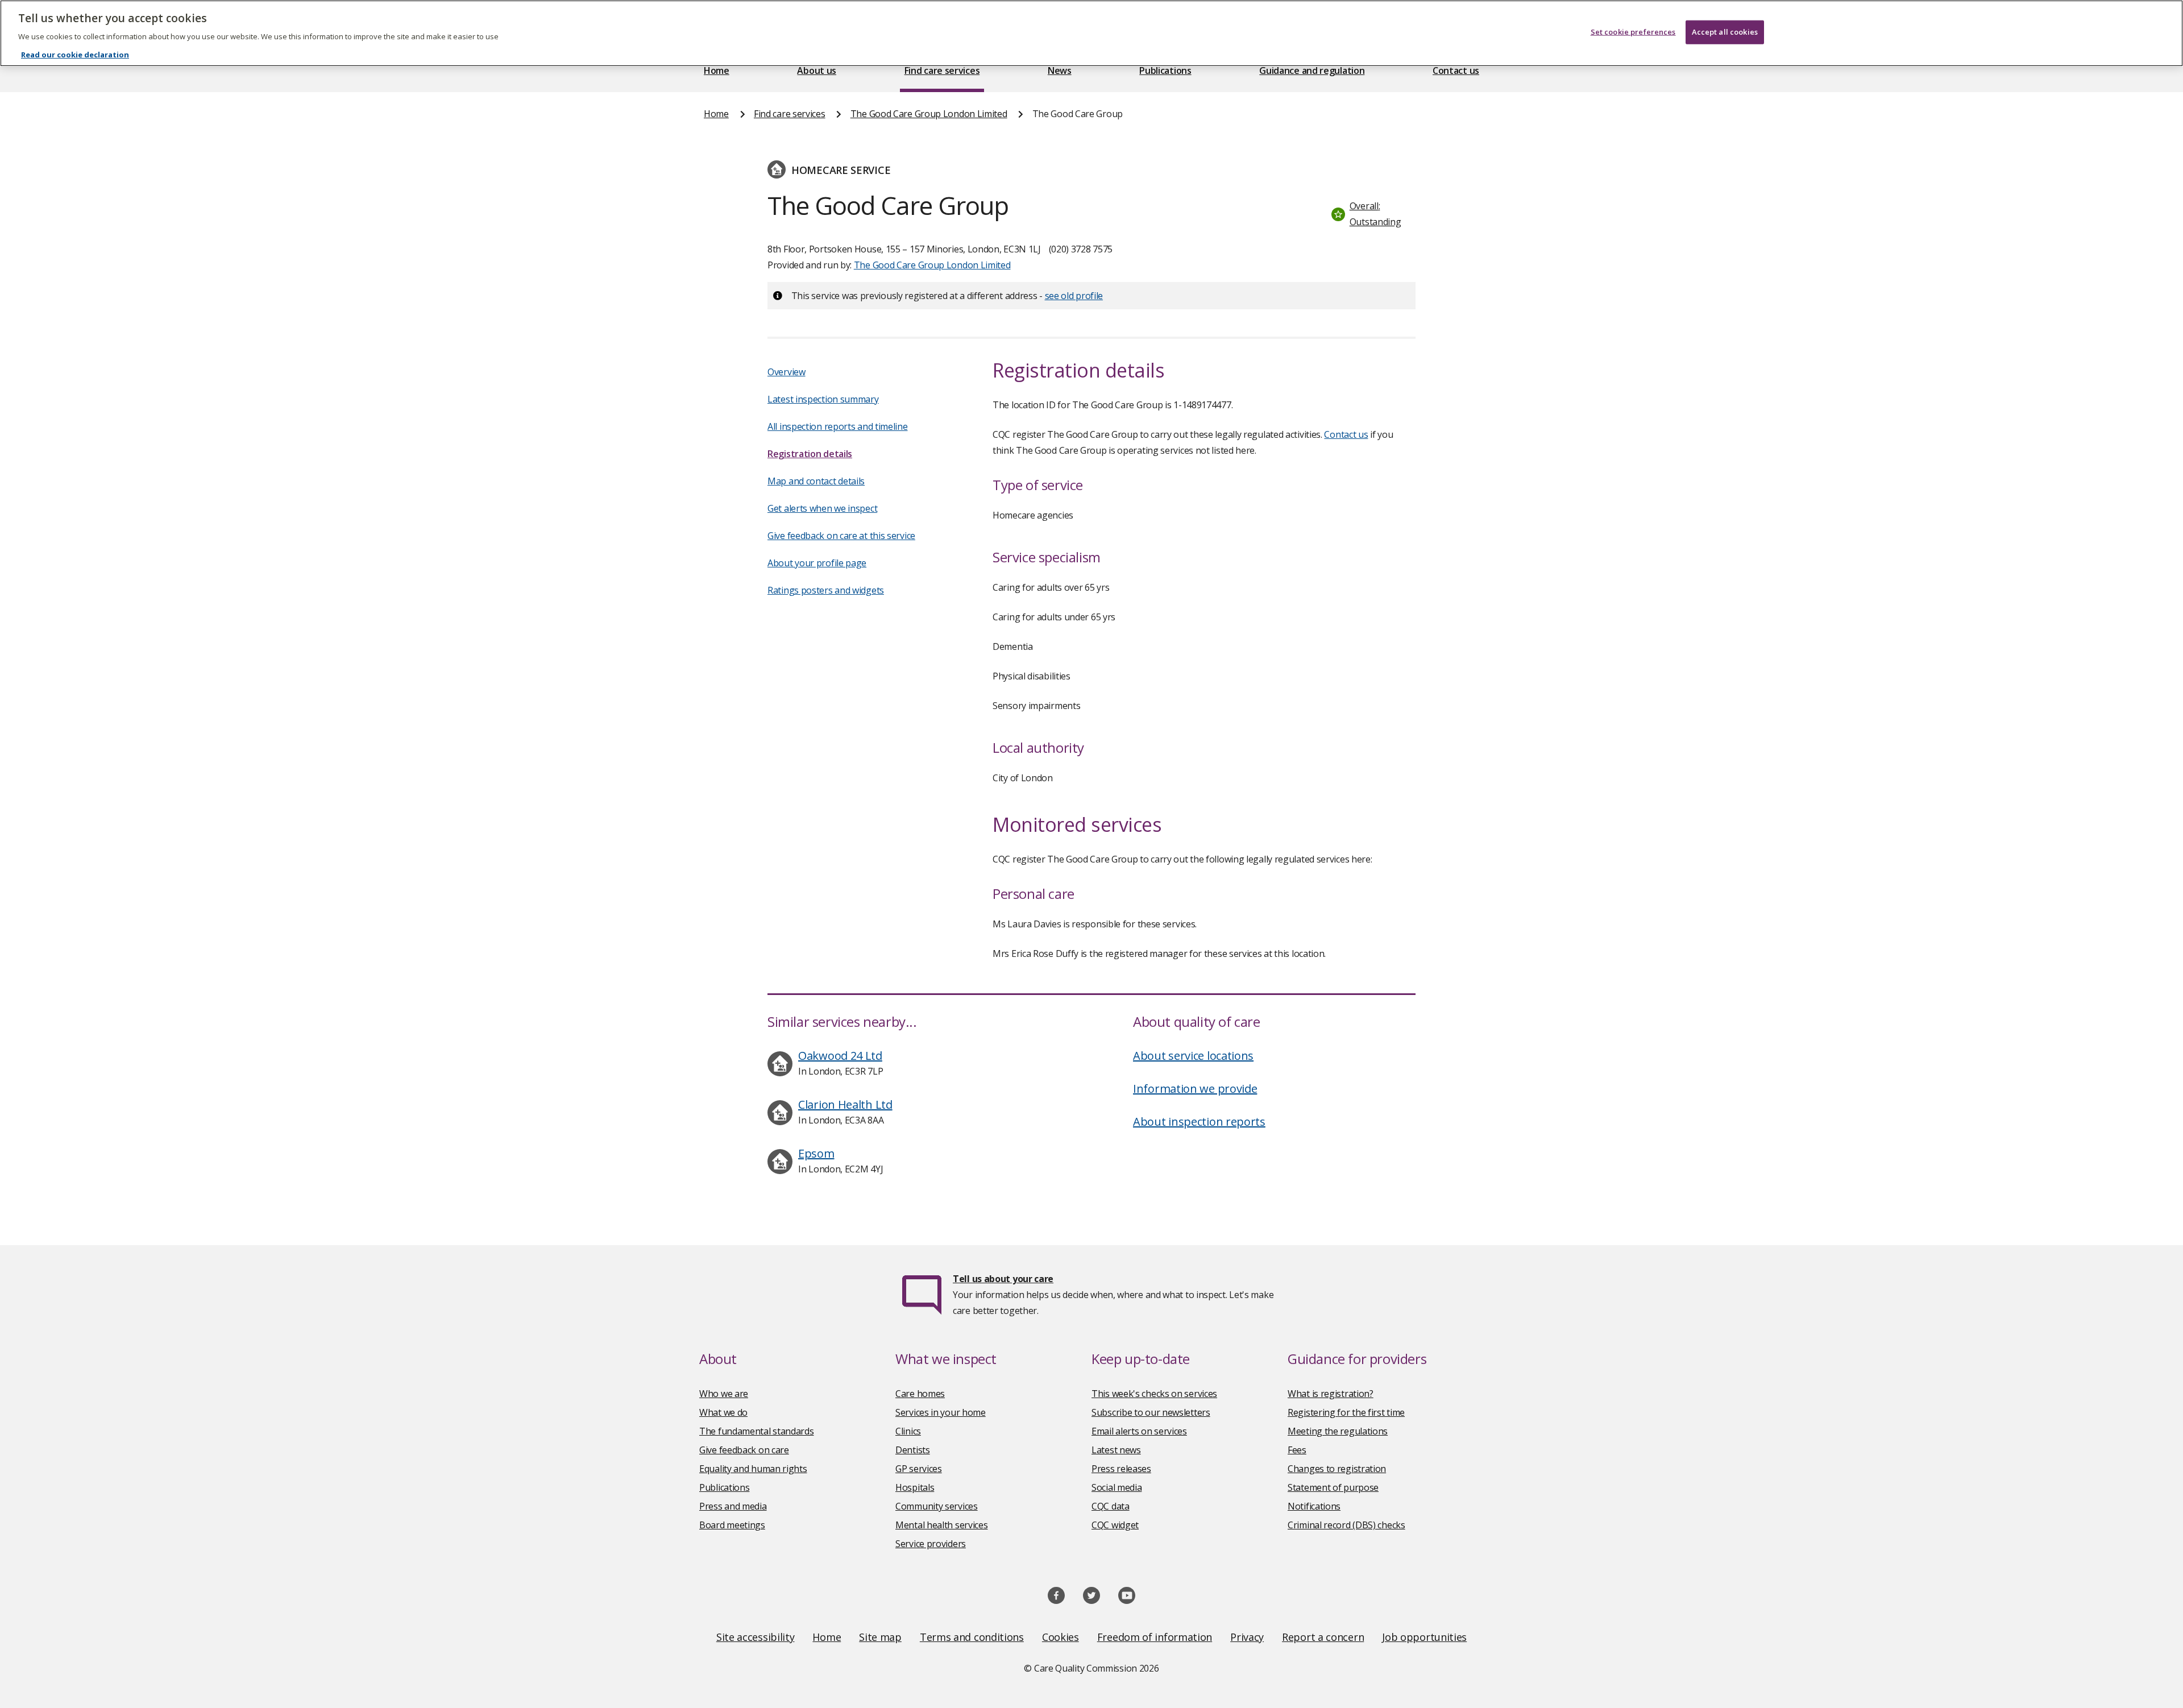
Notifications (1314, 1506)
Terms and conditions (972, 1637)
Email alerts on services (1139, 1431)
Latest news (1116, 1450)
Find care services (942, 71)
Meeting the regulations (1338, 1431)
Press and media (733, 1506)
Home (717, 71)
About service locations (1193, 1056)
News (1060, 71)
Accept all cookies (1725, 32)
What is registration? (1331, 1394)
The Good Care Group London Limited (929, 114)
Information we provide (1195, 1089)
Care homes (920, 1394)
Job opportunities (1424, 1637)
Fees (1297, 1450)
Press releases (1121, 1469)
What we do (723, 1412)
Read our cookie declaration (75, 55)
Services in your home (941, 1412)
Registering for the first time (1346, 1412)
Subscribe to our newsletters (1151, 1412)
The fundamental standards (757, 1431)
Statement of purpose (1333, 1487)
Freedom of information (1155, 1637)
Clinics (908, 1431)
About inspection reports (1199, 1122)
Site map (880, 1637)
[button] (1371, 214)
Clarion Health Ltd (845, 1104)
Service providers (931, 1544)
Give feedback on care (744, 1450)
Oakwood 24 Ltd (840, 1056)
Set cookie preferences (1633, 32)
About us (817, 71)
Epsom (816, 1153)
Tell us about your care (1003, 1279)
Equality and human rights (753, 1469)
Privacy (1247, 1637)
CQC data (1111, 1506)
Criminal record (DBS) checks (1346, 1525)
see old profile (1074, 296)
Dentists (913, 1450)
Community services (937, 1506)
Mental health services (941, 1525)
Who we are (724, 1394)
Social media (1117, 1487)
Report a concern (1323, 1637)
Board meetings (732, 1525)
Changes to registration (1337, 1469)
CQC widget (1115, 1525)
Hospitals (915, 1487)
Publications (1165, 71)
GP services (919, 1469)
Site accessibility (756, 1637)
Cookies (1061, 1637)
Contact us (1456, 71)
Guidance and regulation (1312, 71)
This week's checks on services (1154, 1394)
